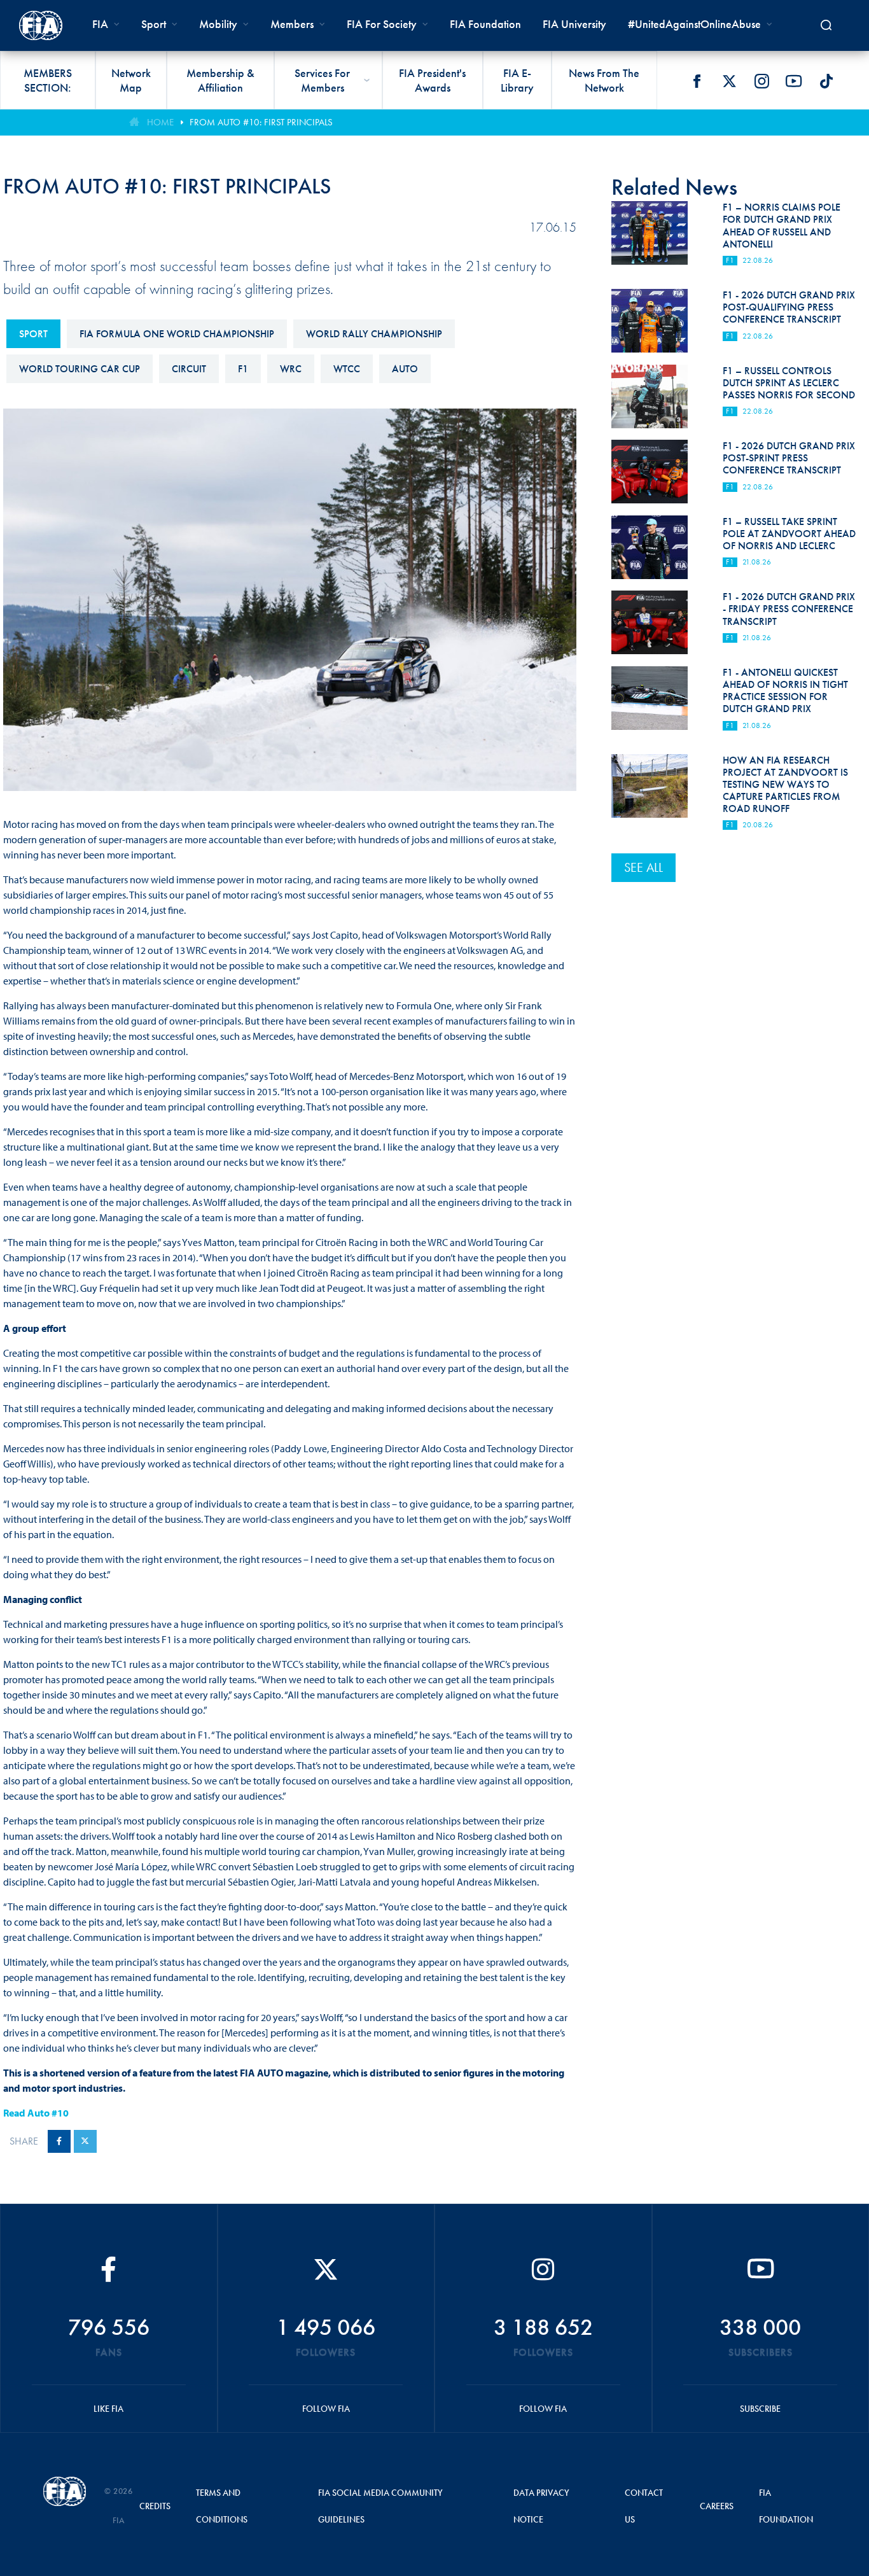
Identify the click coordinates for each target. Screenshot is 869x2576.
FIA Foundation (485, 24)
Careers (717, 2506)
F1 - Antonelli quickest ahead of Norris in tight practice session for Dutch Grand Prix (785, 691)
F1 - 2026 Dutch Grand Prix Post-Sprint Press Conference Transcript (789, 458)
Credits (155, 2506)
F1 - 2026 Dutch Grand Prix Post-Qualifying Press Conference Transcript (789, 307)
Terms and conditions (222, 2506)
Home (160, 122)
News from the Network (604, 80)
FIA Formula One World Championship (177, 334)
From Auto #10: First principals (261, 122)
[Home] (41, 25)
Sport (33, 334)
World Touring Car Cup (80, 369)
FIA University (574, 24)
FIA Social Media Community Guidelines (380, 2506)
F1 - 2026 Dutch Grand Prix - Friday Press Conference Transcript (789, 609)
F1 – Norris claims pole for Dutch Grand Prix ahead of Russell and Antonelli (782, 226)
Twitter (729, 81)
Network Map (131, 80)
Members (292, 24)
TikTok (826, 81)
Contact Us (644, 2506)
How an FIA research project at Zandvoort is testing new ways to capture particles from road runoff (785, 785)
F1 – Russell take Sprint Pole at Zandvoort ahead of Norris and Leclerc (789, 534)
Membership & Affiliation (220, 80)
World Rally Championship (374, 334)
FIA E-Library (517, 80)
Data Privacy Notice (541, 2506)
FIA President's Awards (432, 80)
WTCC (347, 369)
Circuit (189, 369)
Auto (405, 369)
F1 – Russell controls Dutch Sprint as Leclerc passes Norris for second (789, 383)
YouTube (794, 81)
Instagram (761, 81)
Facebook (697, 81)
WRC (291, 369)
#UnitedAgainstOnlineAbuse (694, 24)
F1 (243, 369)
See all (643, 867)
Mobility (218, 24)
